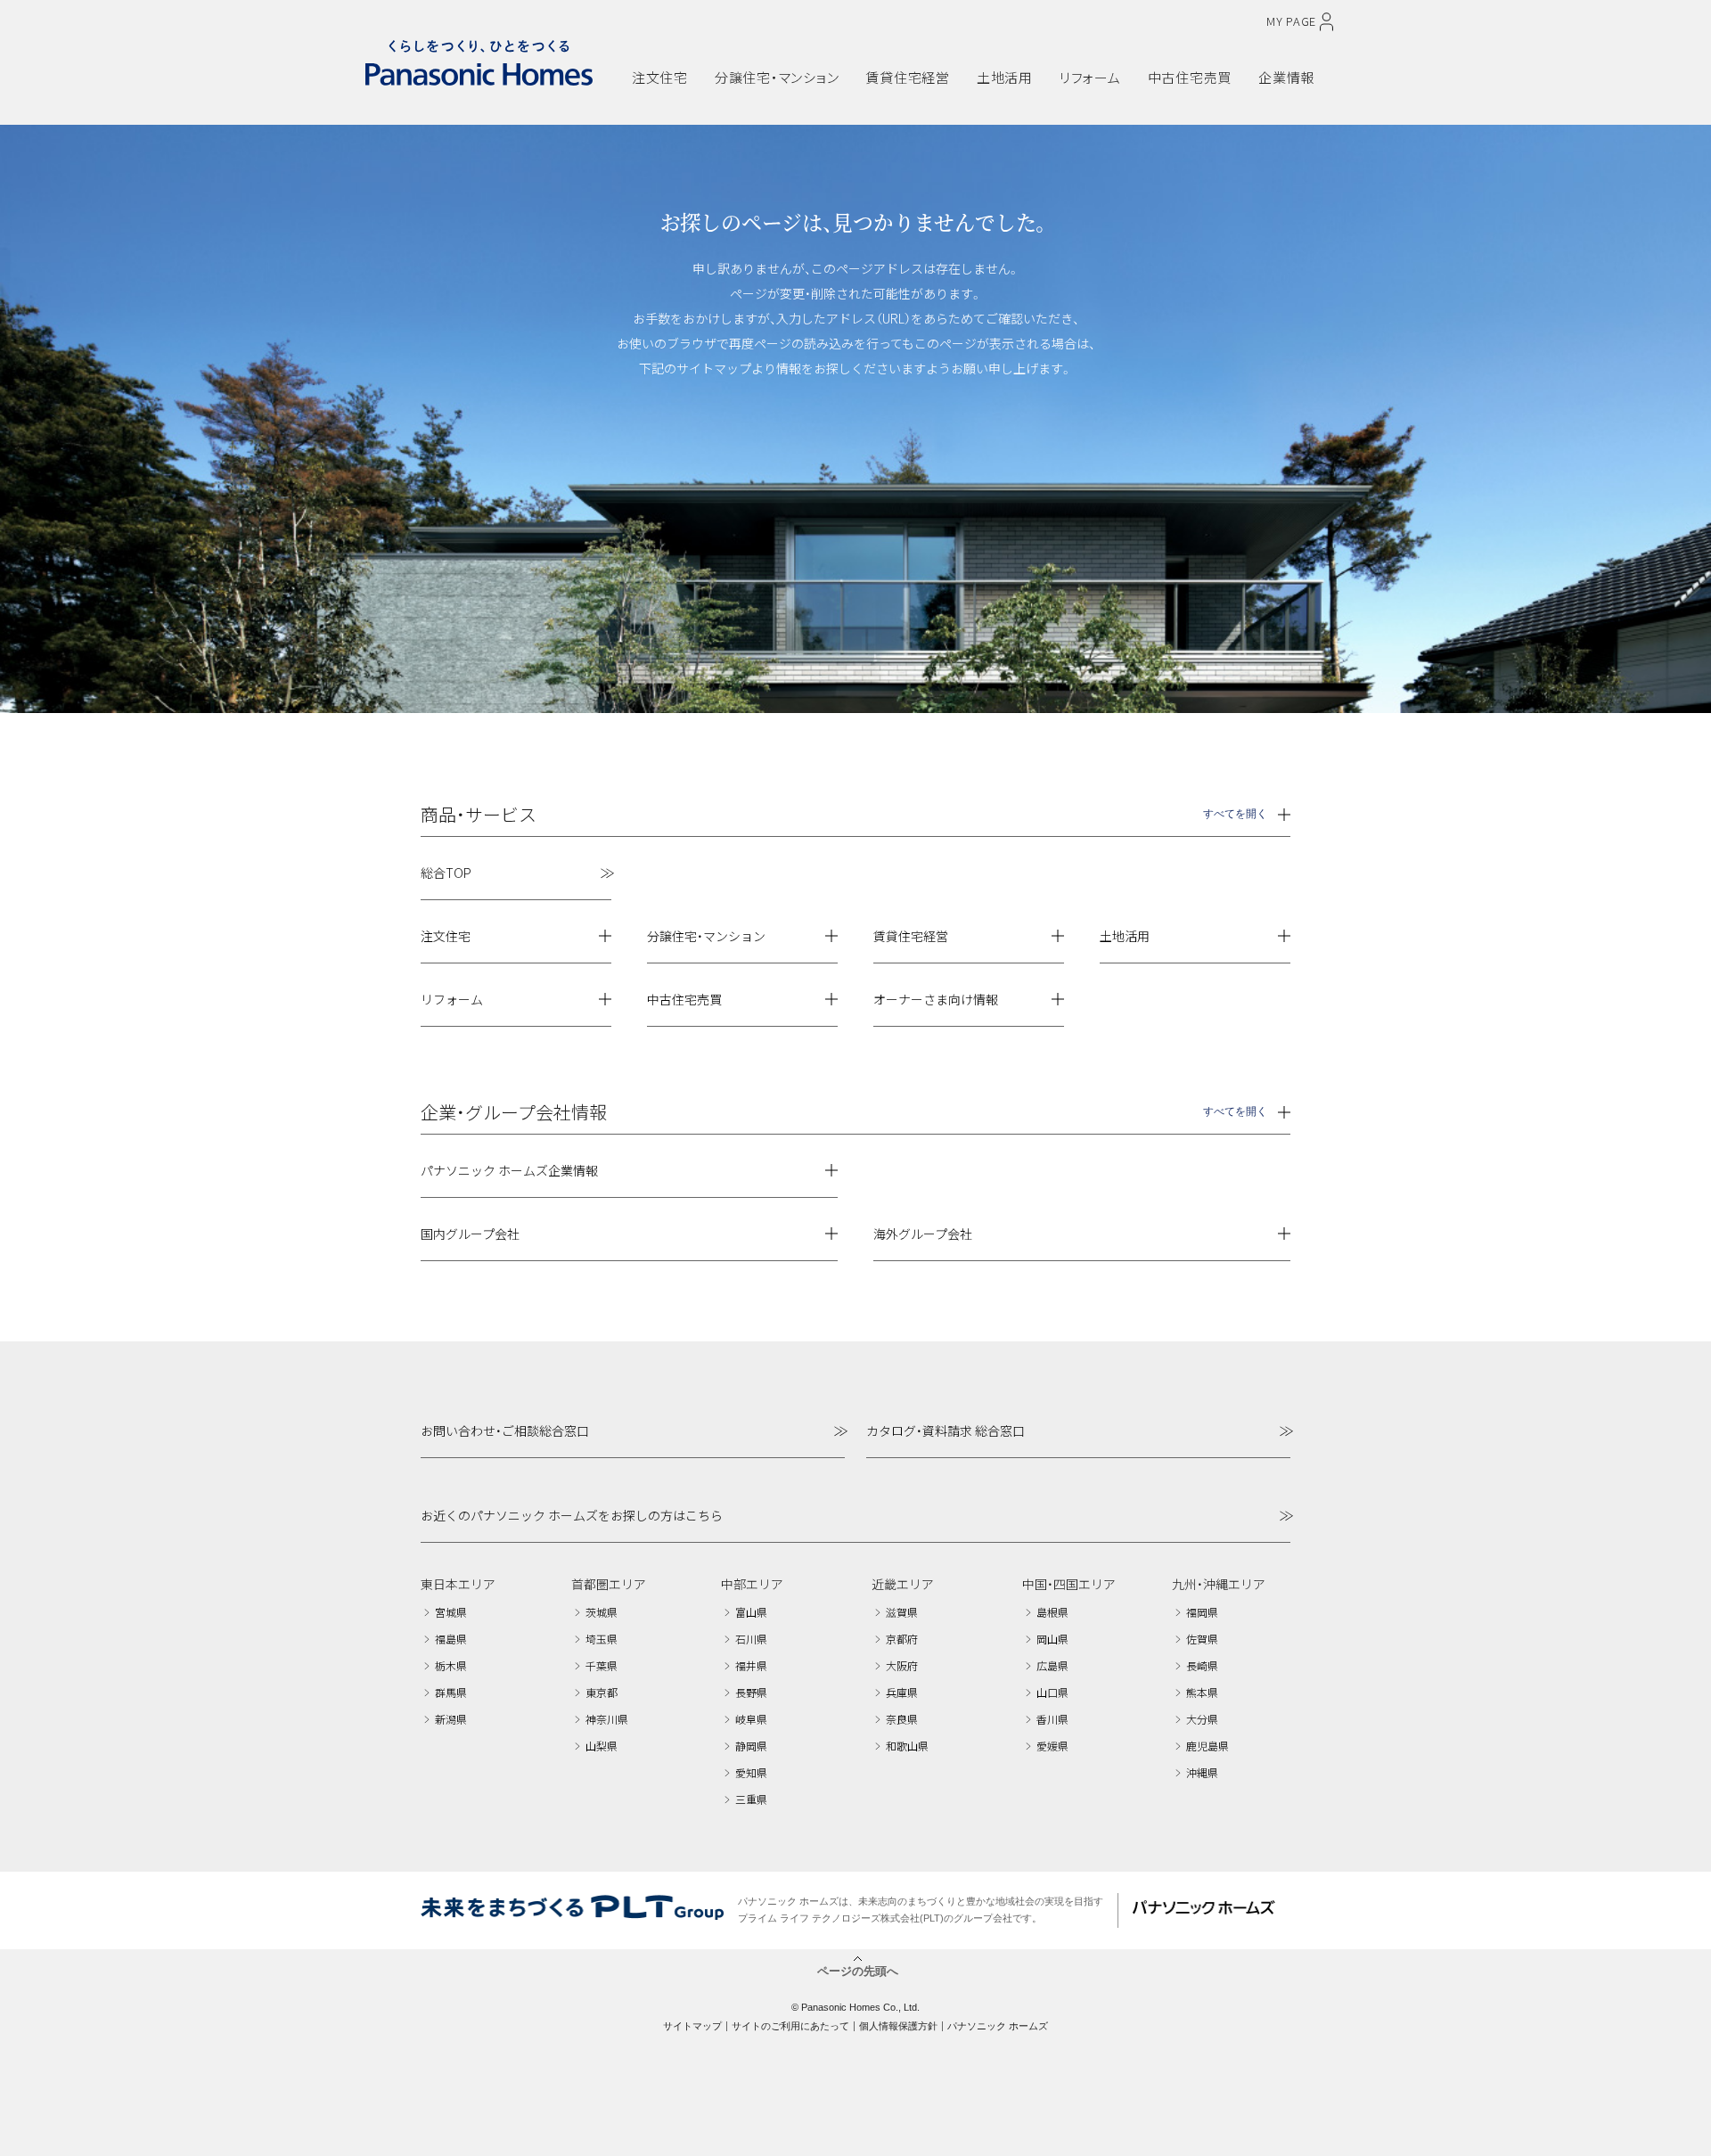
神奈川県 (607, 1719)
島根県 (1052, 1612)
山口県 (1052, 1692)
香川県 (1052, 1719)
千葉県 (602, 1665)
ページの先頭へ (858, 1970)
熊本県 (1202, 1692)
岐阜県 (751, 1719)
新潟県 (451, 1719)
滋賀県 (902, 1612)
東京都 (602, 1692)
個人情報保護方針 (898, 2026)
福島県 (451, 1639)
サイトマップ (692, 2026)
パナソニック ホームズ (998, 2026)
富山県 (751, 1612)
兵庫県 (902, 1692)
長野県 (751, 1692)
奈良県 (902, 1719)
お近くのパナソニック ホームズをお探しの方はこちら (572, 1515)
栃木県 (451, 1665)
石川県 (751, 1639)
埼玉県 (602, 1639)
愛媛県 (1052, 1746)
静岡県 (751, 1746)
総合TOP (446, 873)
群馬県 (451, 1692)
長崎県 (1202, 1665)
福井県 (751, 1665)
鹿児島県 (1208, 1746)
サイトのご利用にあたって (790, 2026)
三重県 (751, 1799)
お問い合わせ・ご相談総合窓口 (505, 1431)
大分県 (1202, 1719)
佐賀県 (1202, 1639)
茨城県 (602, 1612)
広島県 (1052, 1665)
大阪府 (902, 1665)
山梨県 (602, 1746)
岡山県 (1052, 1639)
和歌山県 (907, 1746)
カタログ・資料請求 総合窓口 (946, 1431)
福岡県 (1202, 1612)
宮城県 (451, 1612)
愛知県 (751, 1772)
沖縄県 (1202, 1772)
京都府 (902, 1639)
